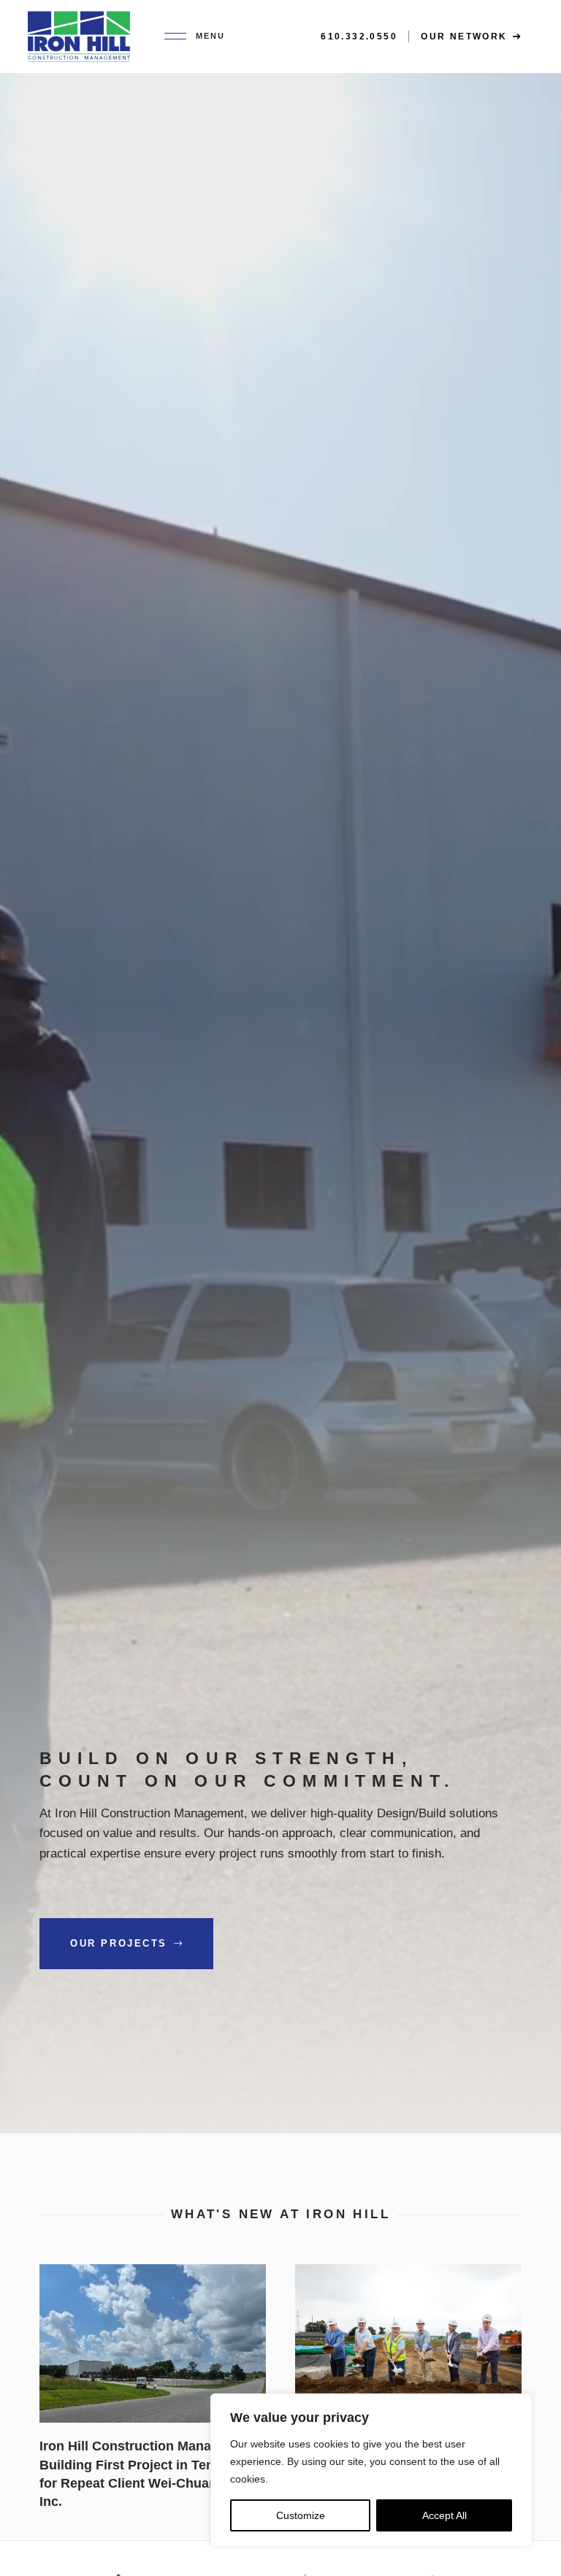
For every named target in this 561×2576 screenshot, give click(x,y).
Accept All (444, 2515)
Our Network (466, 37)
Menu (210, 36)
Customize (301, 2515)
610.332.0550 (359, 37)
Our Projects (121, 1943)
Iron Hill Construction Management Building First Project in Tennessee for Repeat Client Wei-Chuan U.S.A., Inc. (143, 2283)
